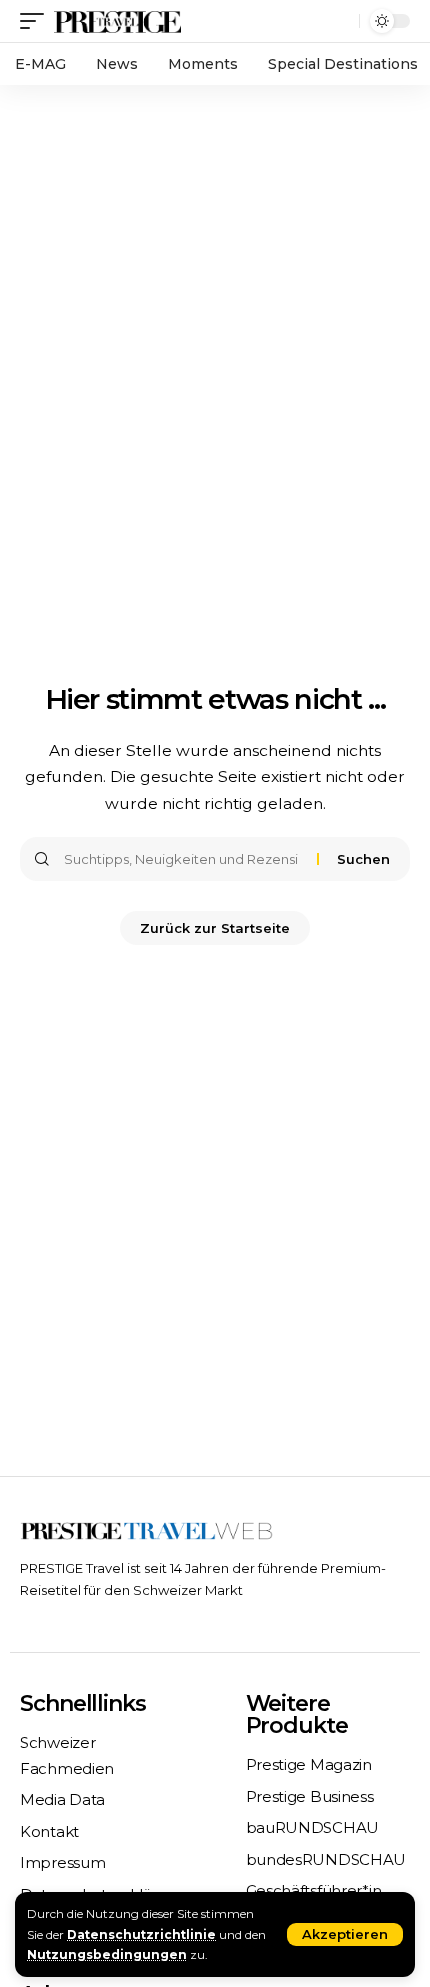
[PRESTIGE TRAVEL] (117, 21)
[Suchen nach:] (183, 859)
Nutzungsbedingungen (107, 1954)
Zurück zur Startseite (215, 928)
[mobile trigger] (37, 21)
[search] (339, 21)
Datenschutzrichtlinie (141, 1934)
